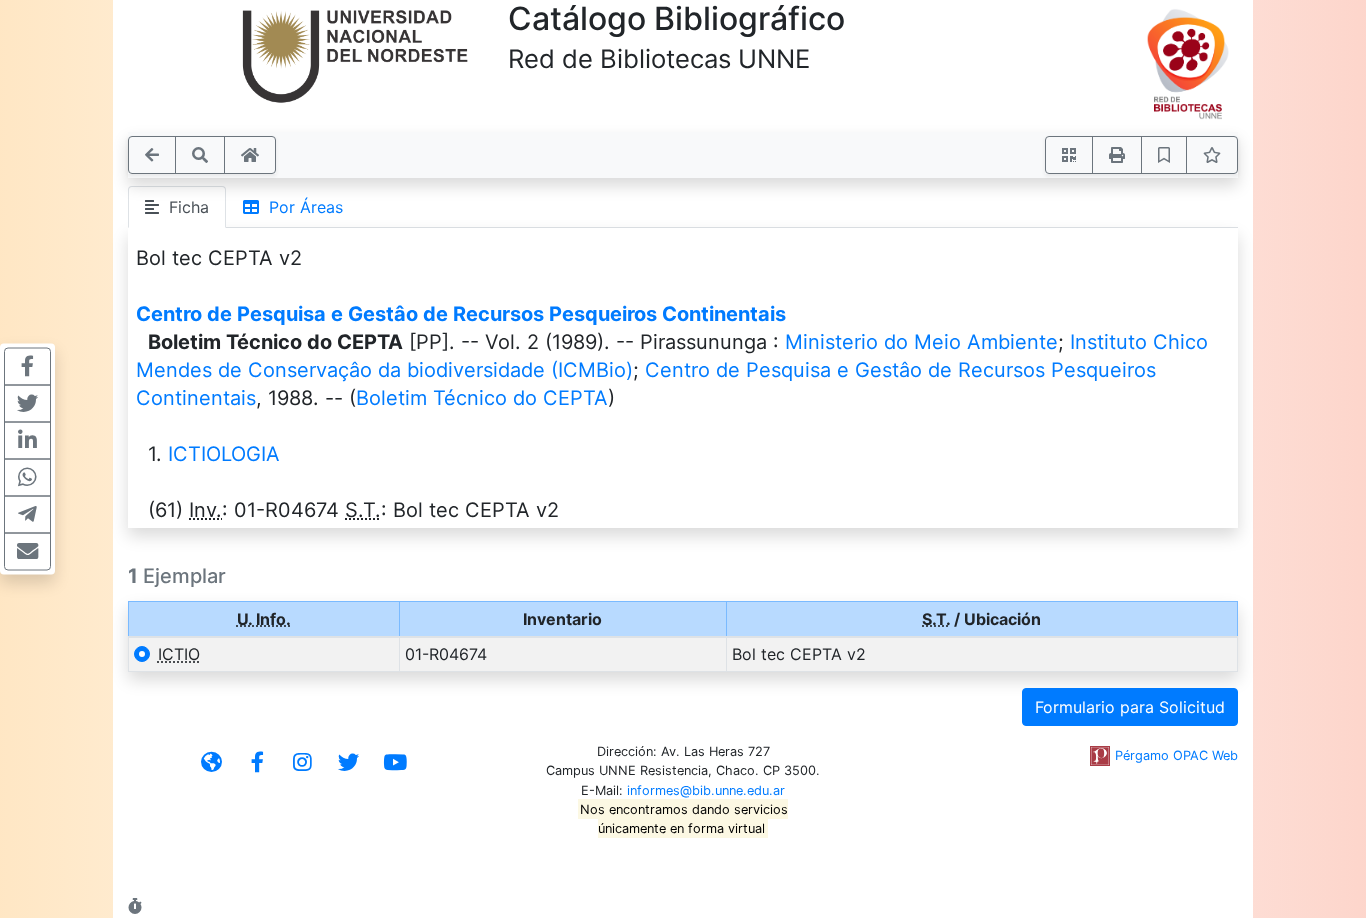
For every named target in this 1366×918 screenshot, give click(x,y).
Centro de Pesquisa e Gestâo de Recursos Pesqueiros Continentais (461, 314)
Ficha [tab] (184, 207)
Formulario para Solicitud (1130, 707)
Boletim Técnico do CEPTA (482, 398)
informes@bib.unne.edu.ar (706, 790)
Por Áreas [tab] (301, 207)
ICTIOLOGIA (224, 454)
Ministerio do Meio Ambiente (921, 342)
